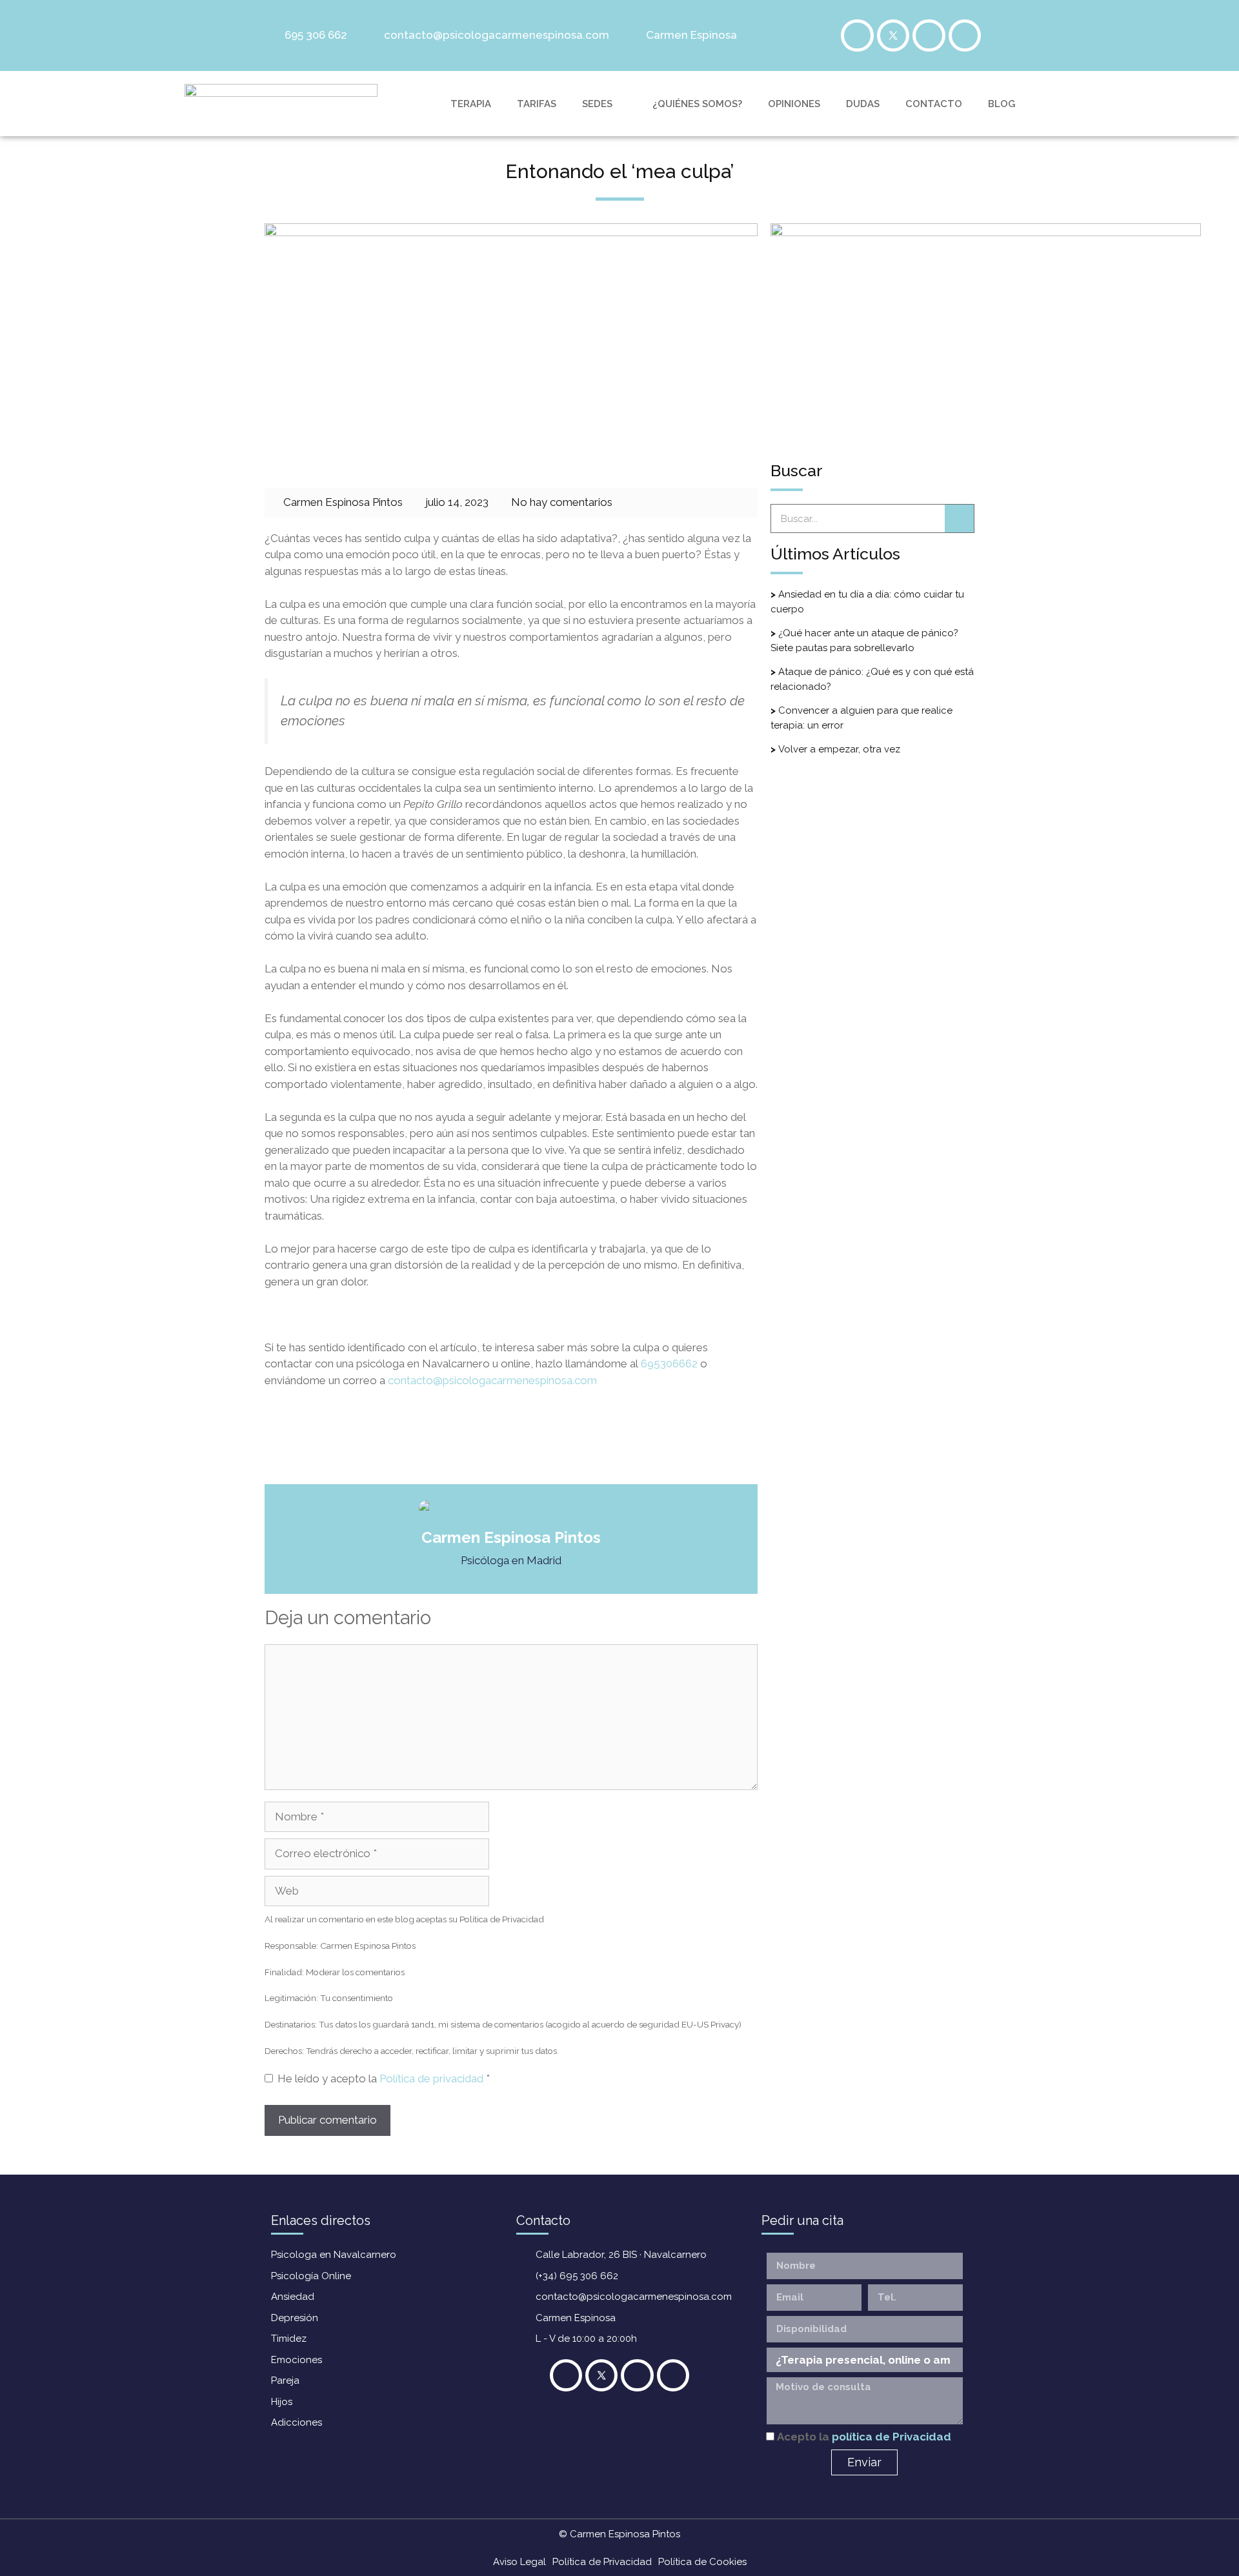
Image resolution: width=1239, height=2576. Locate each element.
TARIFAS (537, 104)
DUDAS (863, 104)
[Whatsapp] (965, 35)
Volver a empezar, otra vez (839, 749)
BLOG (1002, 104)
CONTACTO (934, 104)
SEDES (597, 104)
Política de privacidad (433, 2078)
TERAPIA (471, 104)
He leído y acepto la (384, 2078)
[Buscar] (959, 518)
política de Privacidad (891, 2437)
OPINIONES (794, 104)
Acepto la (864, 2437)
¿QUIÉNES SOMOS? (697, 104)
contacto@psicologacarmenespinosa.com (492, 1380)
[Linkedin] (929, 35)
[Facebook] (857, 35)
